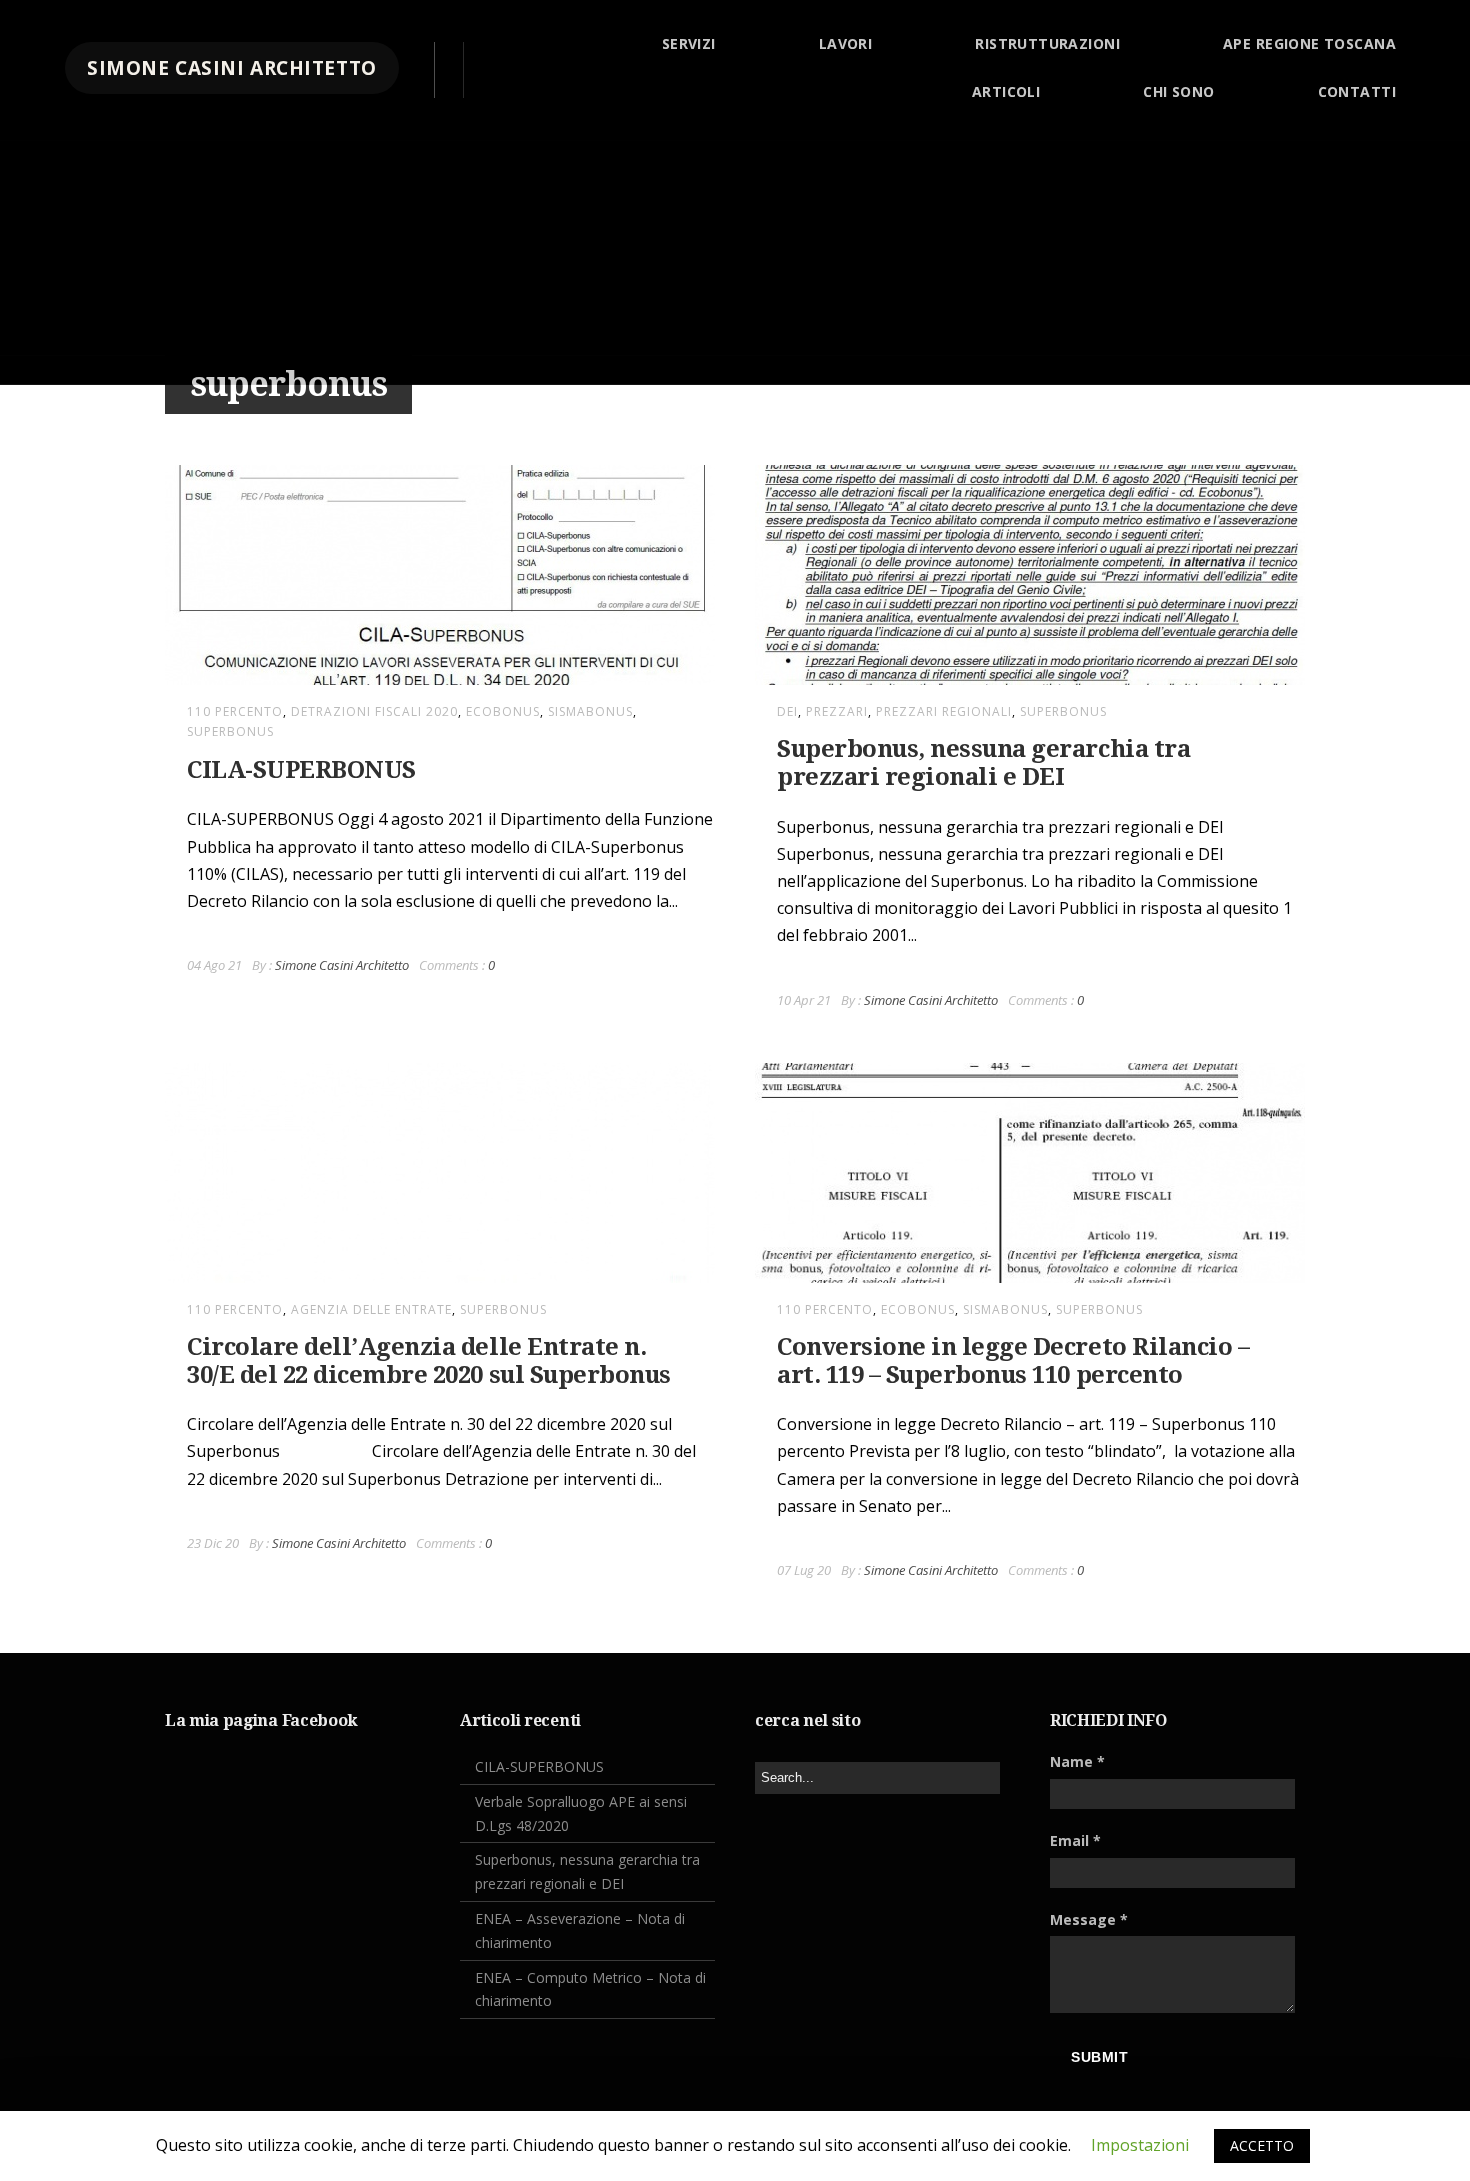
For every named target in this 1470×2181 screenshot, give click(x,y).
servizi (689, 43)
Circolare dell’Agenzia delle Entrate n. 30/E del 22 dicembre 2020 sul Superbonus (429, 1361)
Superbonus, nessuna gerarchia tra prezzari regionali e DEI (983, 763)
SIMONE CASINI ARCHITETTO (232, 68)
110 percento (235, 711)
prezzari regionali (944, 711)
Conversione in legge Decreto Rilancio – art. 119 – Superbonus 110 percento (1013, 1361)
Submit (1099, 2057)
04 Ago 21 (214, 965)
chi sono (1178, 91)
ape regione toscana (1309, 43)
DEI (787, 711)
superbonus (230, 731)
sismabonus (590, 711)
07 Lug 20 (804, 1570)
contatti (1357, 91)
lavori (846, 43)
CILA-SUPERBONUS (301, 770)
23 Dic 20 (213, 1543)
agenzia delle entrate (371, 1309)
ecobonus (503, 711)
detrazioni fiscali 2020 (374, 711)
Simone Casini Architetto (342, 965)
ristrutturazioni (1047, 43)
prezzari (837, 711)
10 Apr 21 (804, 1000)
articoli (1006, 91)
